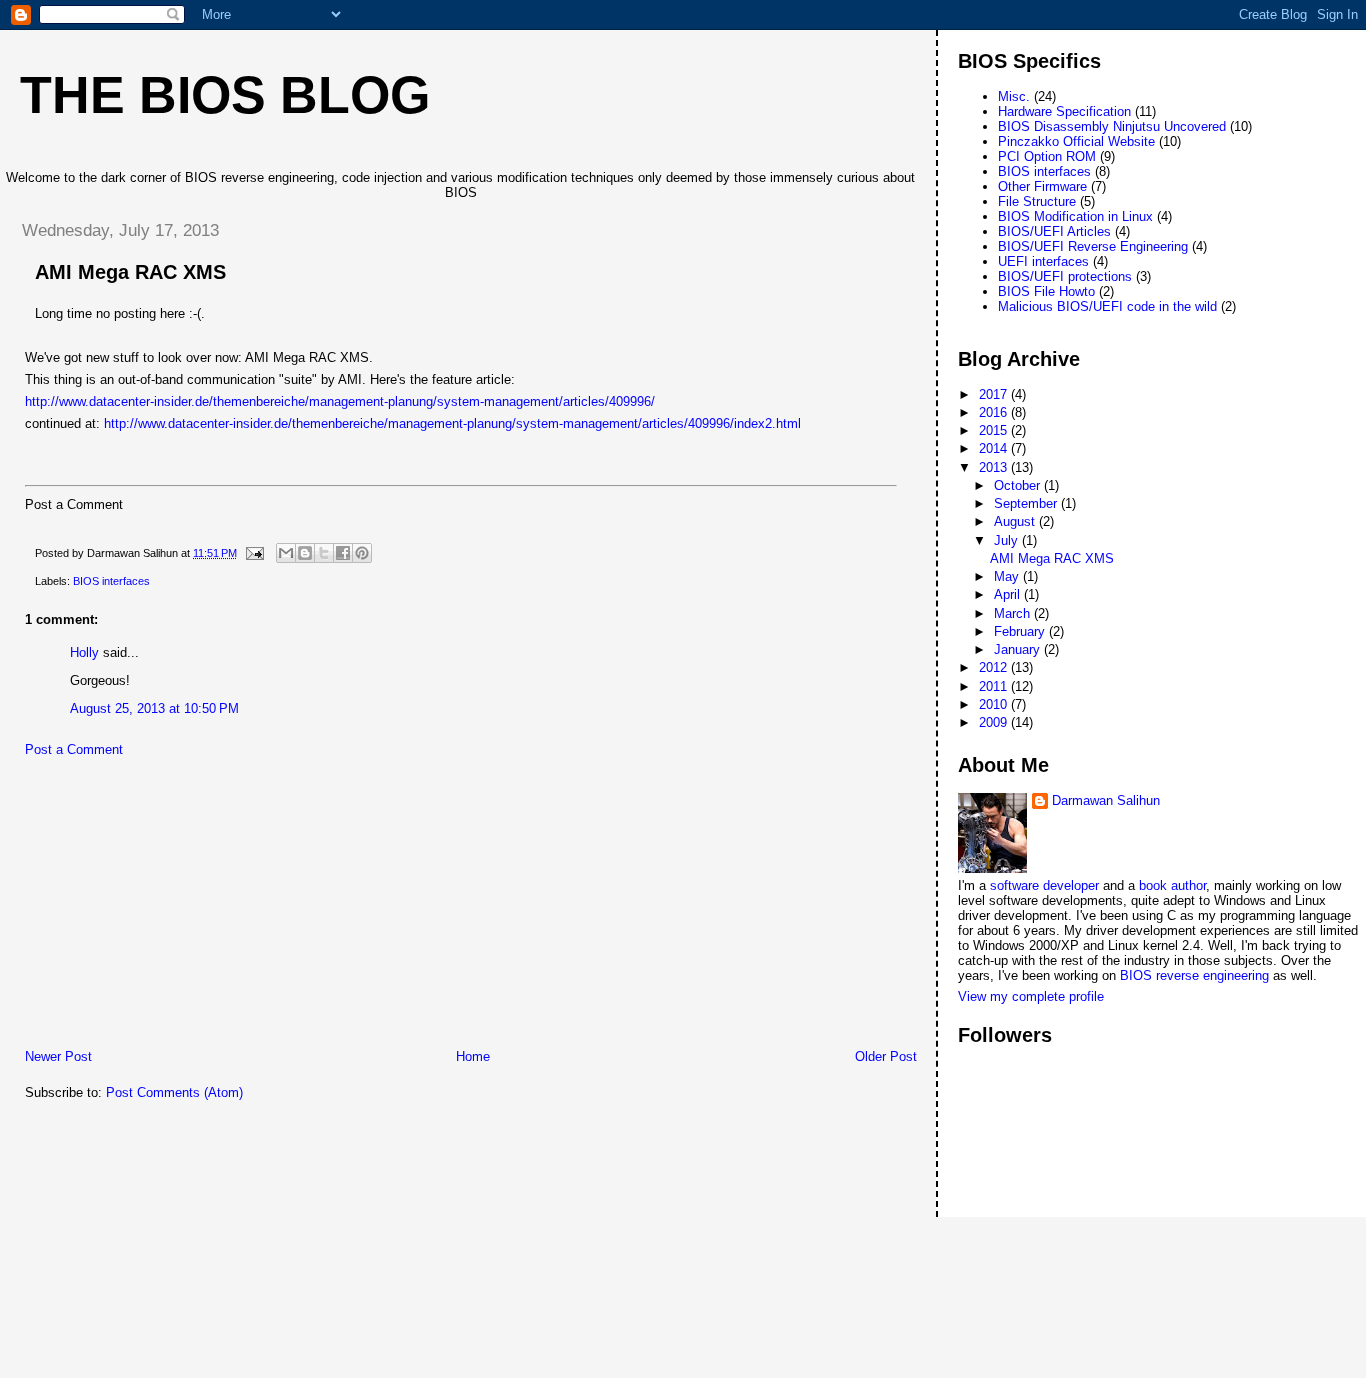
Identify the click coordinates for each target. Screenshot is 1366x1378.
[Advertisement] (155, 908)
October (1019, 485)
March (1014, 613)
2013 (995, 467)
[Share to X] (324, 553)
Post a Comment (74, 749)
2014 (995, 448)
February (1021, 631)
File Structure (1037, 201)
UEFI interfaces (1043, 261)
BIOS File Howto (1046, 291)
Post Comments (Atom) (174, 1092)
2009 (995, 722)
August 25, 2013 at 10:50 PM (154, 708)
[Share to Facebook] (343, 553)
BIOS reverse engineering (1194, 975)
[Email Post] (253, 553)
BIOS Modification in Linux (1075, 216)
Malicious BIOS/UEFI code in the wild (1107, 306)
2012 (995, 667)
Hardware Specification (1064, 111)
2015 (995, 430)
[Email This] (286, 553)
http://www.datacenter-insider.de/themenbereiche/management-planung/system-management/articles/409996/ (340, 401)
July (1008, 540)
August (1016, 521)
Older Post (886, 1056)
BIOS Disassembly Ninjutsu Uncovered (1112, 126)
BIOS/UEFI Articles (1054, 231)
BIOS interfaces (111, 581)
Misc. (1014, 96)
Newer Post (58, 1056)
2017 (995, 394)
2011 (995, 686)
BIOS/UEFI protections (1065, 276)
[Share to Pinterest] (362, 553)
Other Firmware (1042, 186)
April (1009, 594)
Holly (84, 652)
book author (1172, 885)
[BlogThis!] (305, 553)
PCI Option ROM (1047, 156)
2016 (995, 412)
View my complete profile (1031, 996)
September (1027, 503)
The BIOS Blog (225, 95)
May (1008, 576)
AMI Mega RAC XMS (1052, 558)
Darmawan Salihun (1106, 800)
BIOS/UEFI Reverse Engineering (1093, 246)
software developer (1044, 885)
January (1019, 649)
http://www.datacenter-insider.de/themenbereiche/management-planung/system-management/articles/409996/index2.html (452, 423)
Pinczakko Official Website (1076, 141)
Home (473, 1056)
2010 (995, 704)
